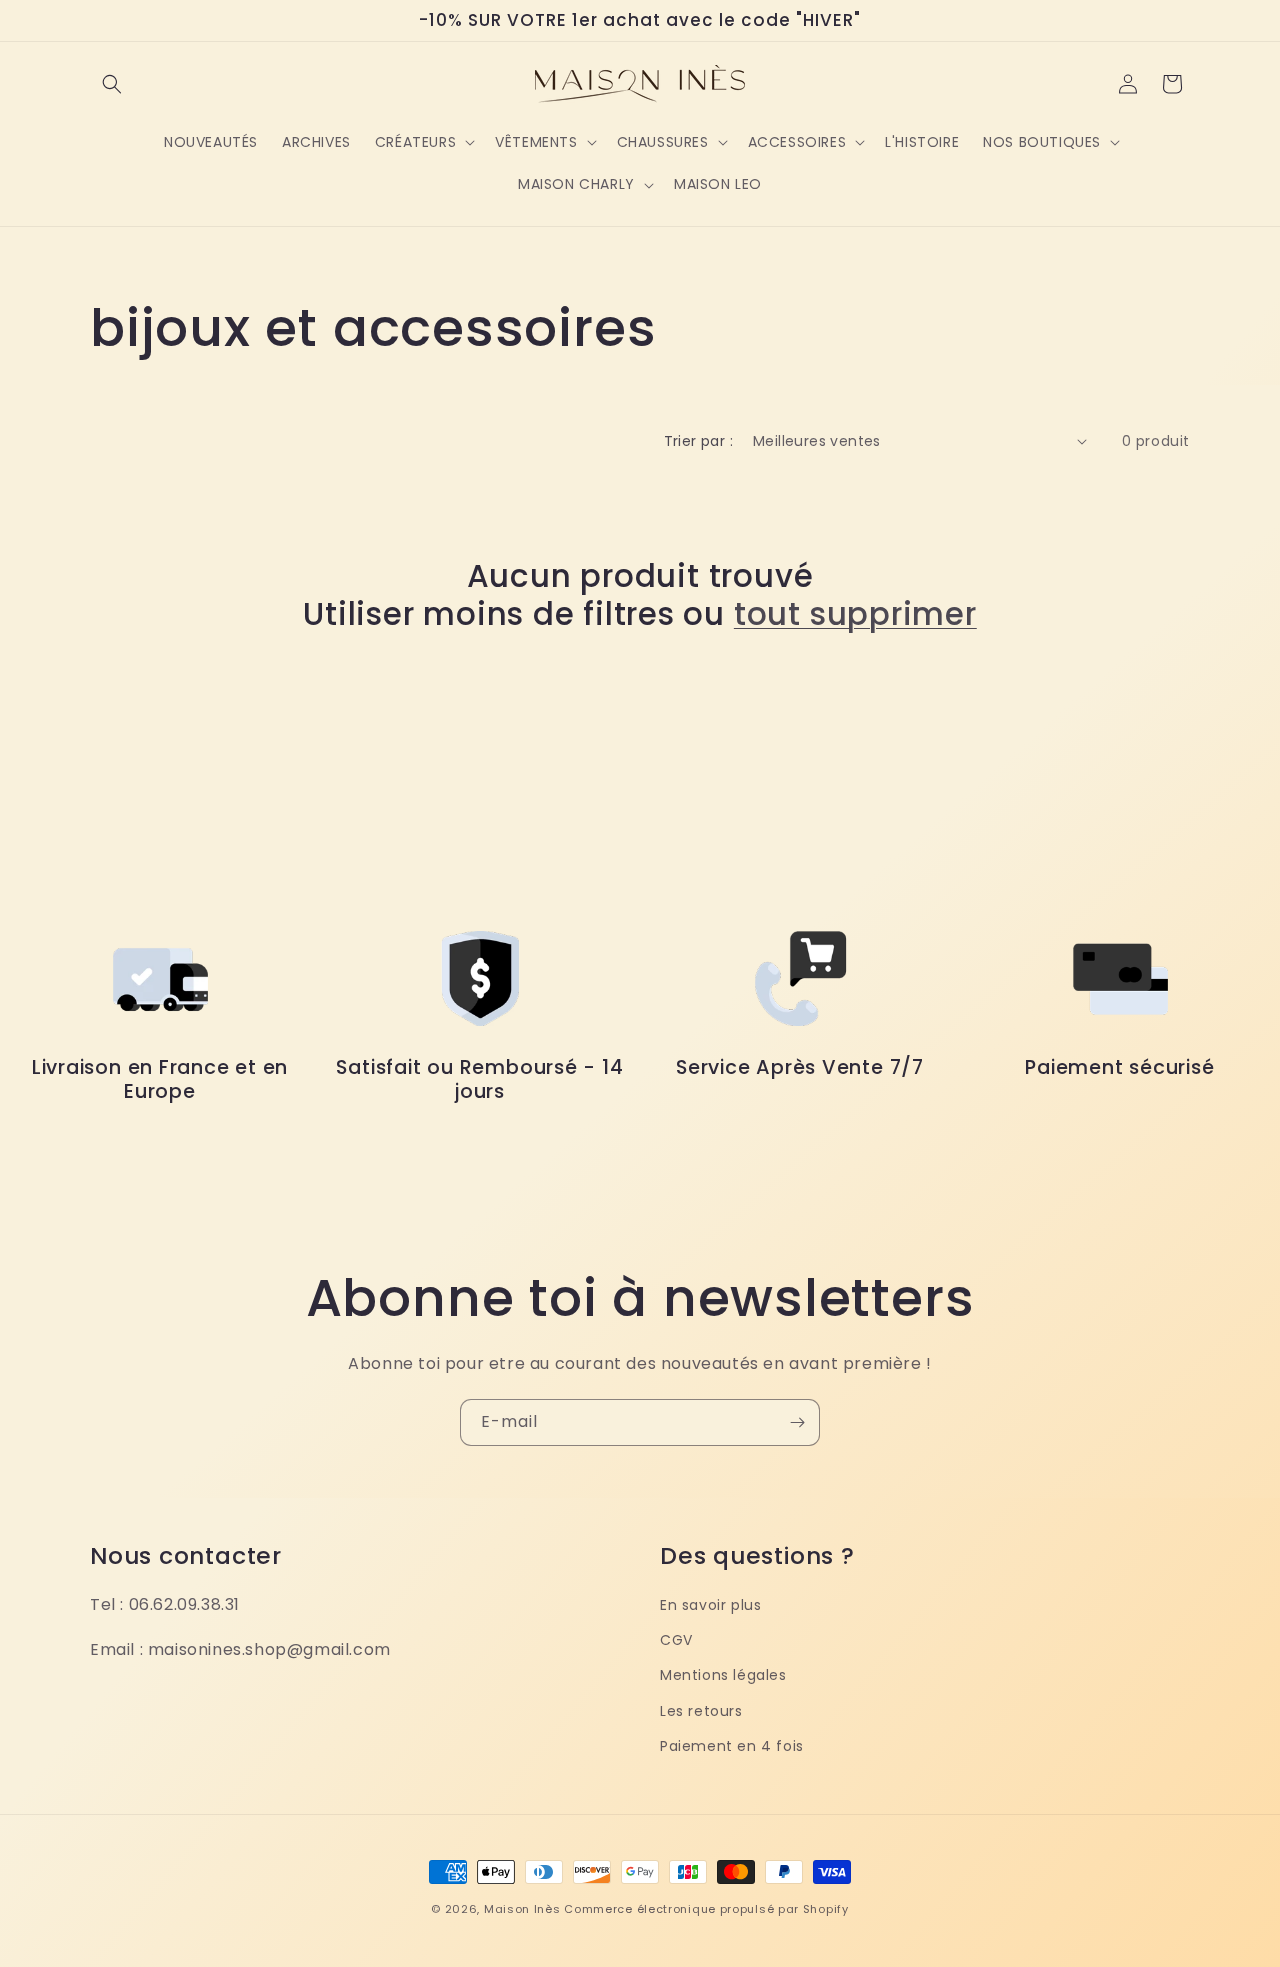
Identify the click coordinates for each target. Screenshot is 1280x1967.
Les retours (701, 1710)
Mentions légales (723, 1675)
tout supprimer (855, 614)
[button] (112, 84)
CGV (676, 1640)
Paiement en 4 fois (732, 1746)
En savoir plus (710, 1605)
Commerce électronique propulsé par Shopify (706, 1909)
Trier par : (698, 441)
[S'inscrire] (797, 1422)
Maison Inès (522, 1909)
